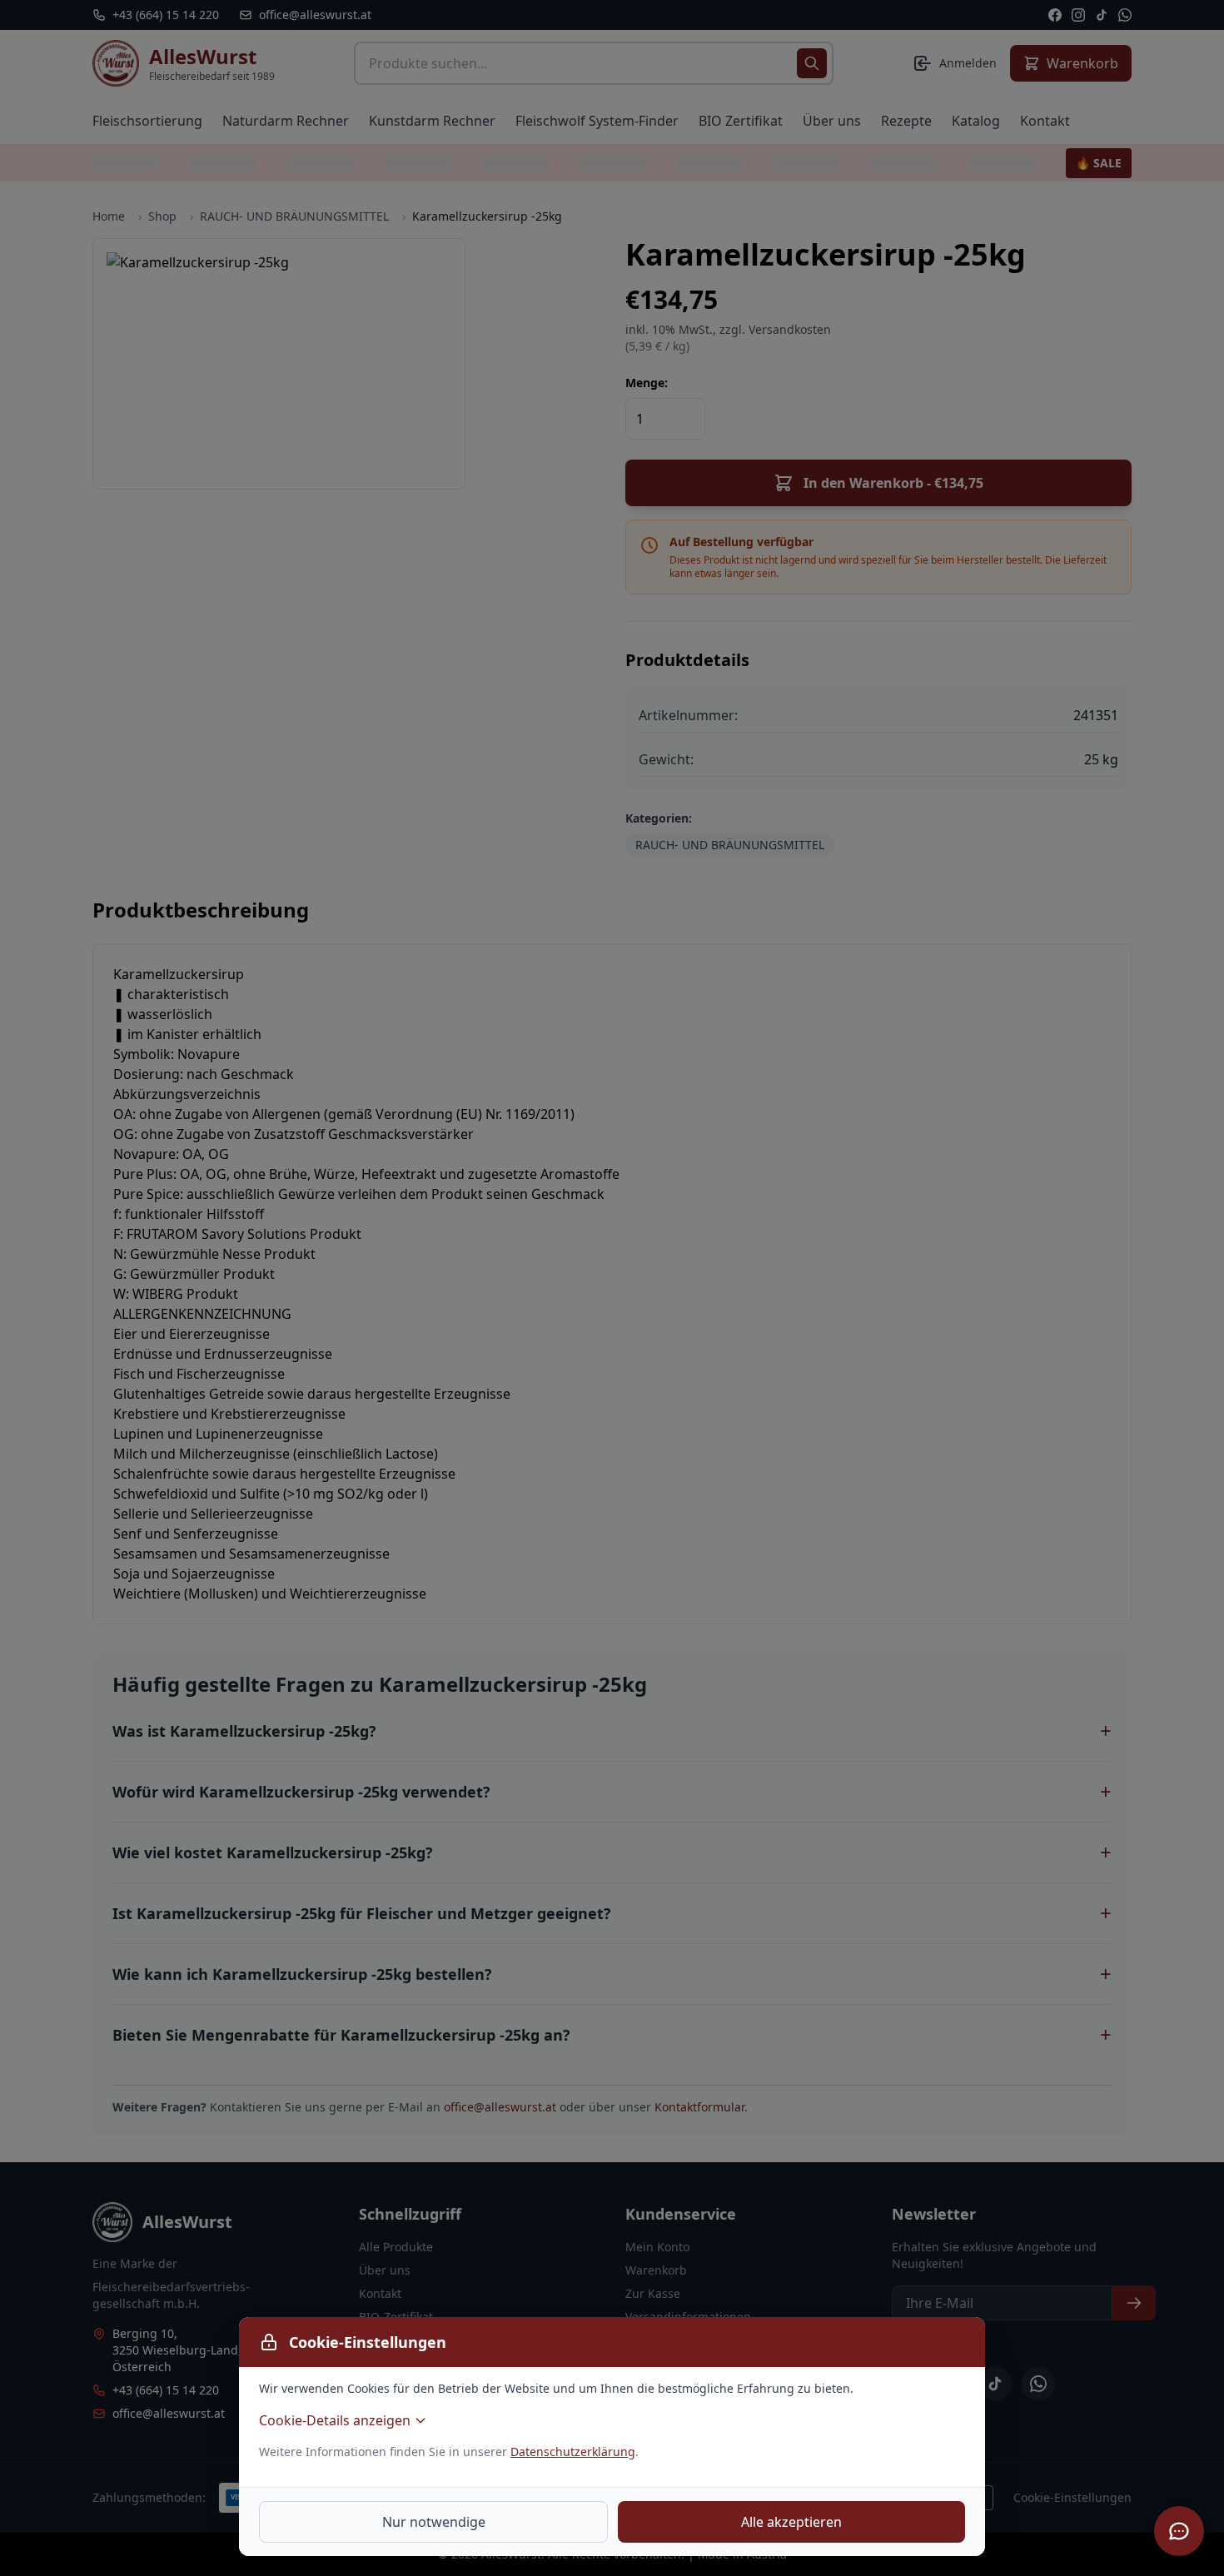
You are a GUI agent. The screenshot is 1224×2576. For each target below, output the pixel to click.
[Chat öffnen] (1179, 2531)
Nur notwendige (434, 2522)
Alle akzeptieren (791, 2522)
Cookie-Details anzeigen (335, 2420)
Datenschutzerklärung (573, 2452)
